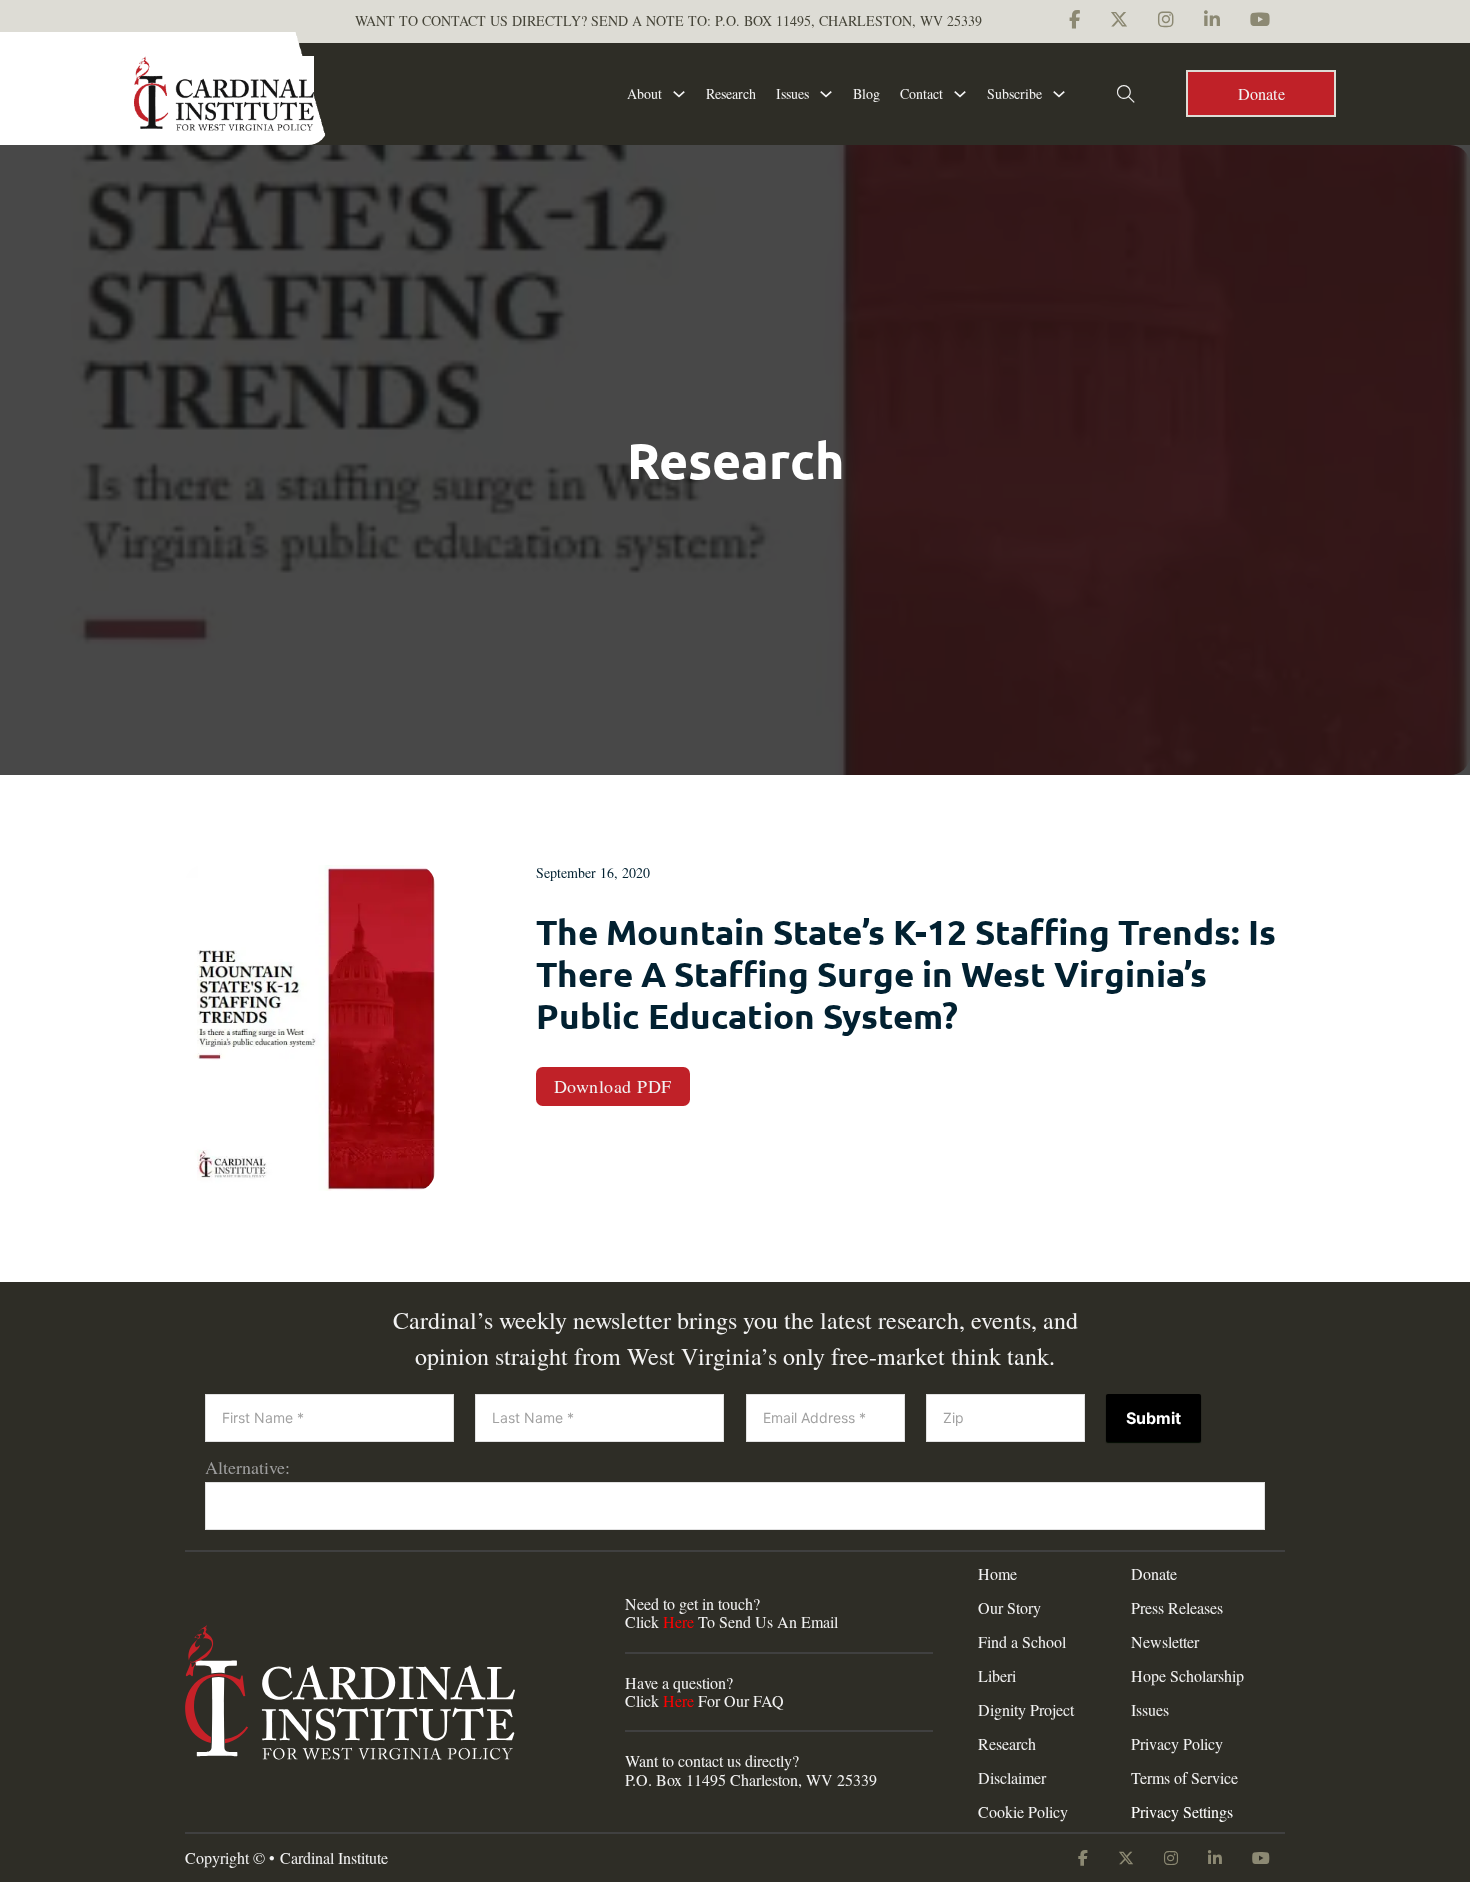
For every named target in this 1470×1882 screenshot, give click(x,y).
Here (678, 1621)
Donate (1261, 94)
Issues (792, 94)
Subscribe (1014, 94)
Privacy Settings (1182, 1812)
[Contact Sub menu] (960, 94)
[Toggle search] (1126, 94)
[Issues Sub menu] (826, 94)
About (644, 94)
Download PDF (613, 1086)
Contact (921, 94)
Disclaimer (1012, 1778)
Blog (866, 94)
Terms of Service (1184, 1778)
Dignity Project (1026, 1710)
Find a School (1022, 1642)
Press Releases (1177, 1608)
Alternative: (247, 1467)
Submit (1153, 1418)
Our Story (1009, 1608)
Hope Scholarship (1187, 1676)
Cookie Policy (1023, 1812)
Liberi (997, 1676)
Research (731, 94)
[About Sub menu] (679, 94)
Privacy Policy (1177, 1744)
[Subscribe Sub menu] (1059, 94)
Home (997, 1574)
